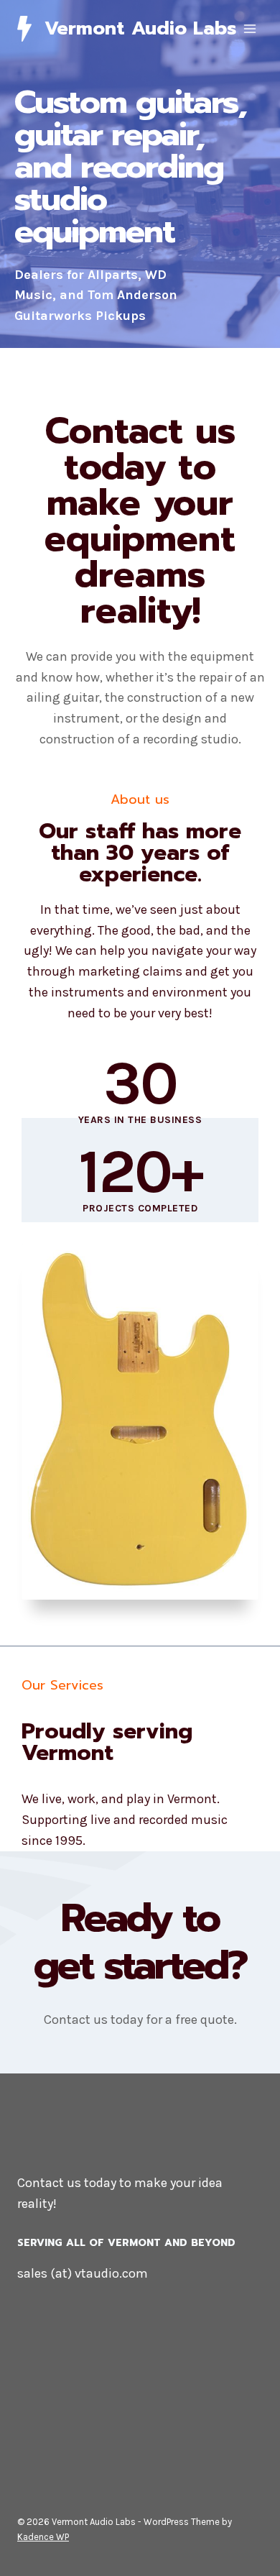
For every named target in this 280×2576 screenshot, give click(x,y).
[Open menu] (249, 28)
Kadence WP (43, 2537)
